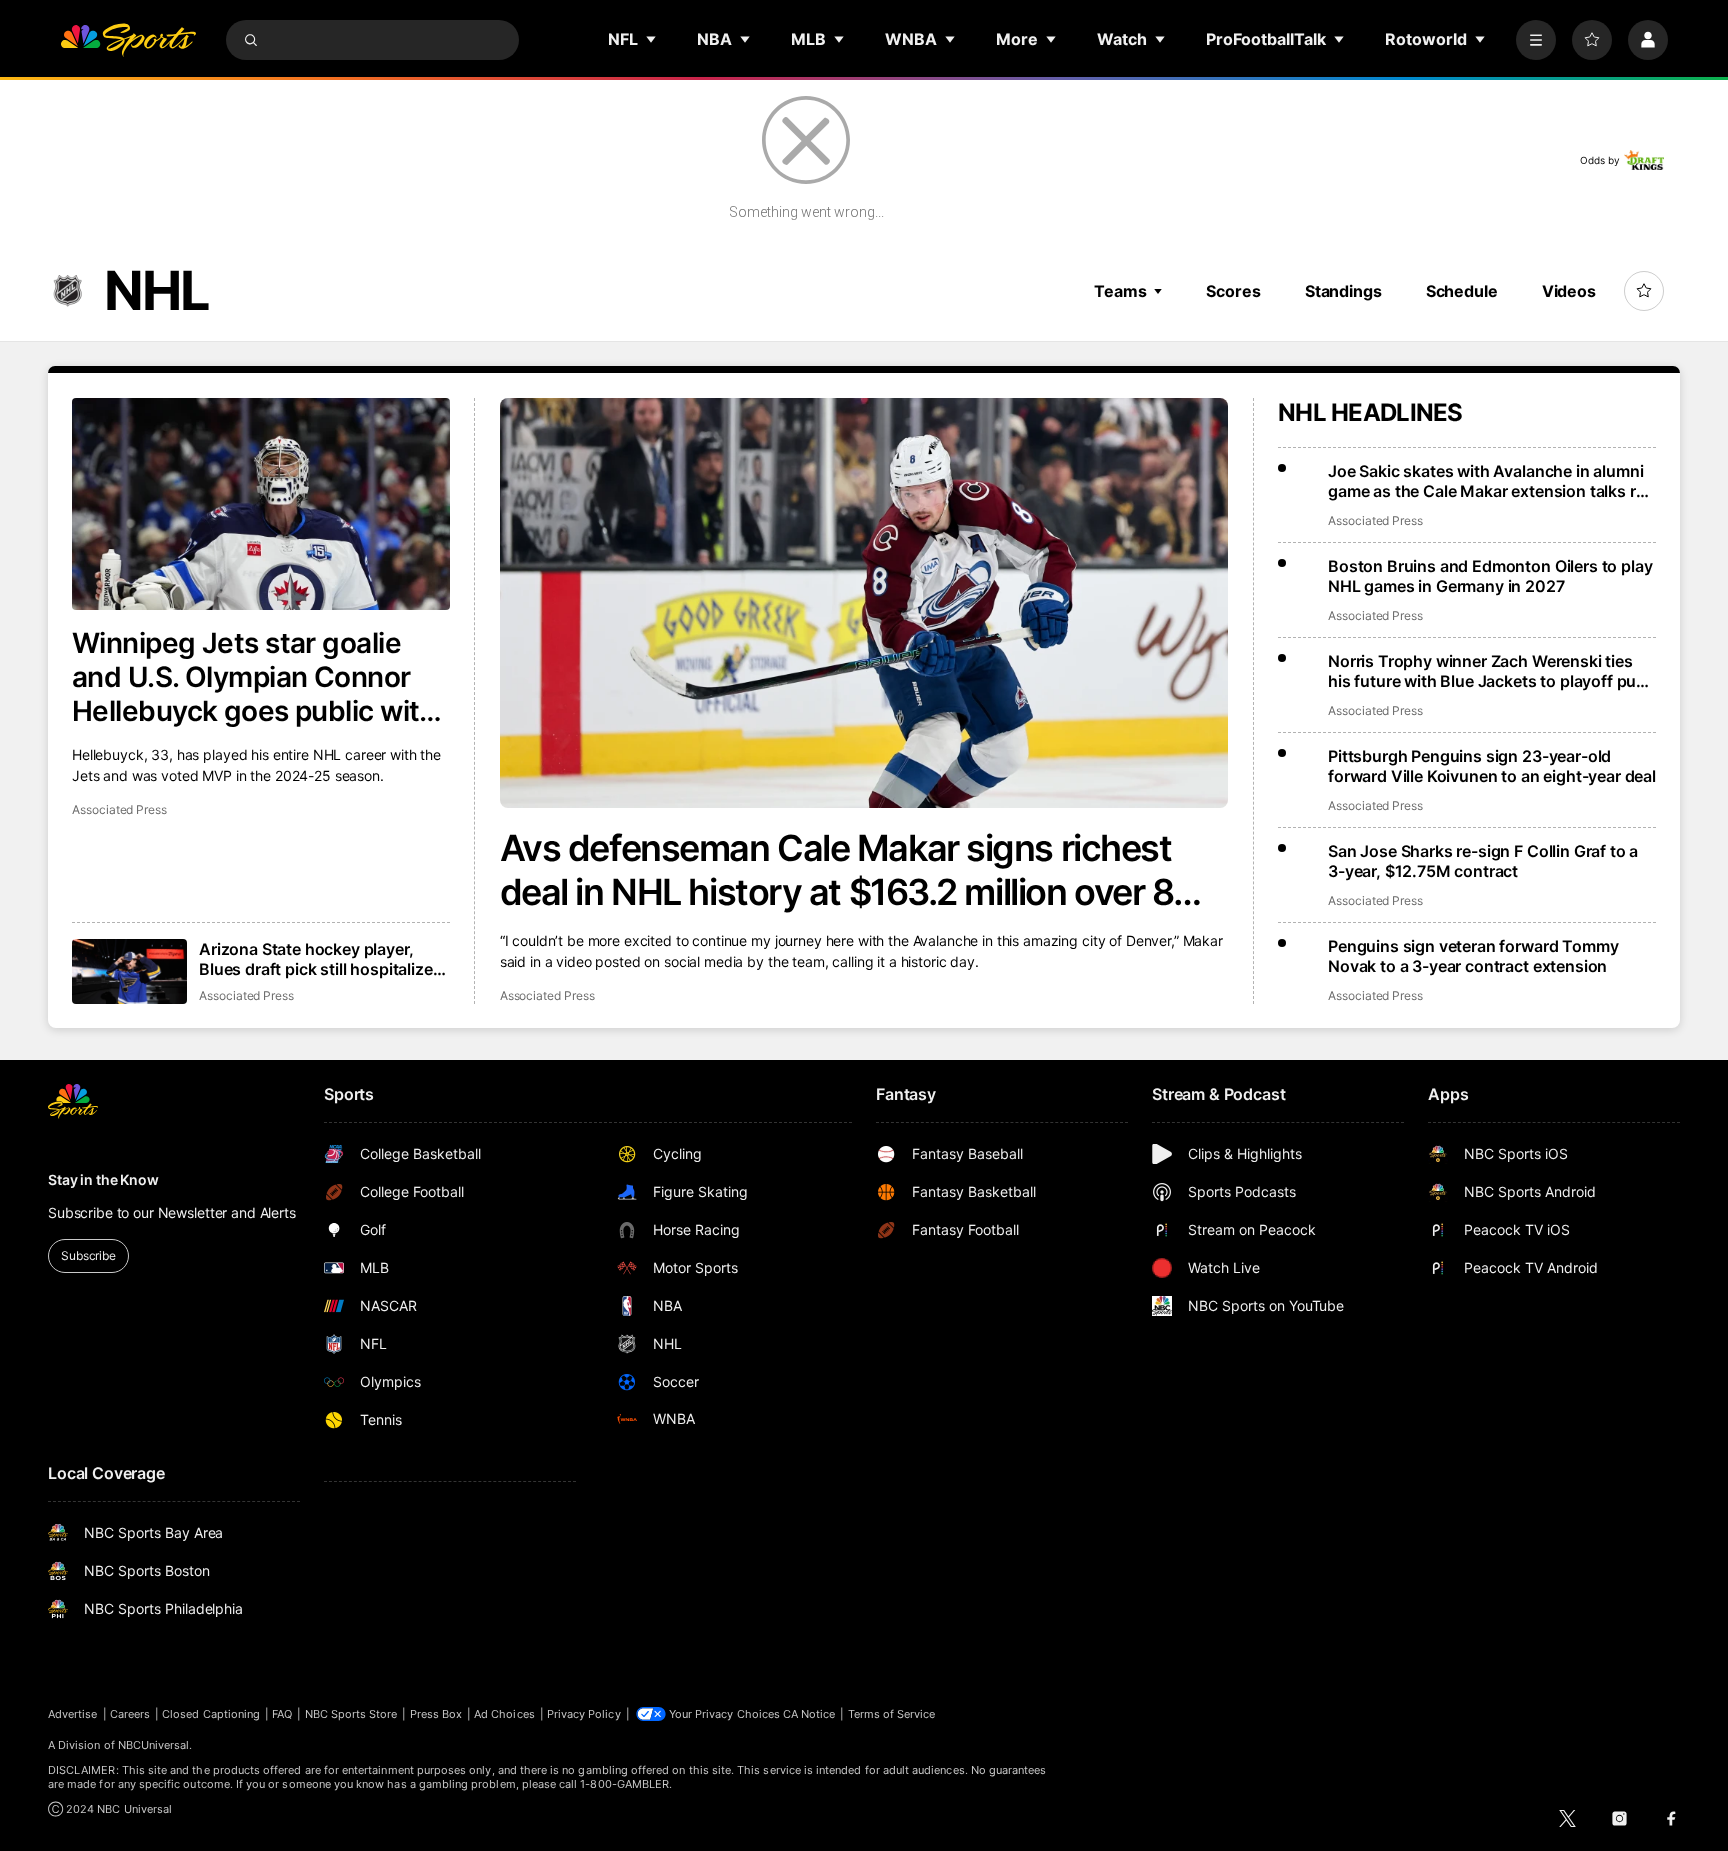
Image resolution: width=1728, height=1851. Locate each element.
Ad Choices (504, 1714)
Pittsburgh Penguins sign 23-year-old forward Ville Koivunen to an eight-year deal (1492, 766)
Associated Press (547, 995)
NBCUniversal (154, 1745)
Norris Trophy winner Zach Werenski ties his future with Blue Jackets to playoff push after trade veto (1491, 671)
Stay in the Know (103, 1179)
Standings (1343, 291)
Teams (1120, 291)
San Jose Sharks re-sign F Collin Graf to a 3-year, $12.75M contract (1483, 861)
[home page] (128, 40)
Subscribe (88, 1255)
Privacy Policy (584, 1714)
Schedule (1462, 291)
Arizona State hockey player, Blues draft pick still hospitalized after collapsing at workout (320, 959)
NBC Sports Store (351, 1714)
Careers (130, 1714)
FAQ (282, 1714)
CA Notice (809, 1714)
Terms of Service (892, 1714)
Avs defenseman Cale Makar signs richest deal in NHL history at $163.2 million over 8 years (837, 870)
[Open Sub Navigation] (652, 39)
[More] (1536, 40)
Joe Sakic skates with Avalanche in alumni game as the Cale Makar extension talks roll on (1490, 481)
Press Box (436, 1714)
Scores (1233, 291)
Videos (1569, 291)
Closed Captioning (211, 1714)
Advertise (73, 1714)
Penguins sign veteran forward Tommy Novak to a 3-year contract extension (1473, 956)
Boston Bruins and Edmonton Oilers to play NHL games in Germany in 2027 (1490, 576)
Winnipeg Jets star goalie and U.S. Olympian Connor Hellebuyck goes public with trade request (254, 677)
